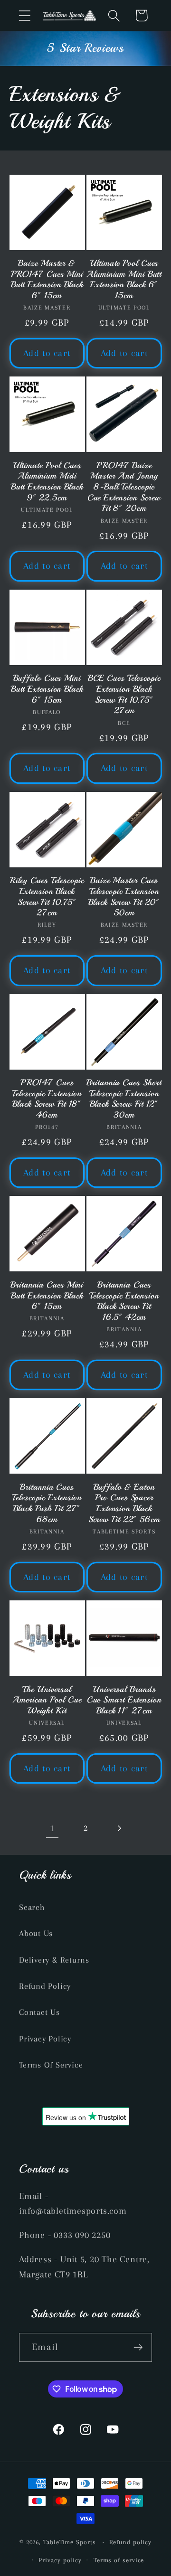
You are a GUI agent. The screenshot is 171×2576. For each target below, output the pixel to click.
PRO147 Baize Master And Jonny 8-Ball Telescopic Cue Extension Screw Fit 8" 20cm (124, 487)
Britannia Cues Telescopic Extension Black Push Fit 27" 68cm (47, 1503)
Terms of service (119, 2560)
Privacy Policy (45, 2039)
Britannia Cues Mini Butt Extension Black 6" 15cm (47, 1295)
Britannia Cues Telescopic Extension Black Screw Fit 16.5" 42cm (124, 1301)
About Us (36, 1933)
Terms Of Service (51, 2065)
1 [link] (52, 1828)
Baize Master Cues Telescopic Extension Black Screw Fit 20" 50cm (124, 896)
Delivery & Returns (54, 1960)
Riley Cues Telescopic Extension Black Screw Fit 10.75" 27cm (47, 896)
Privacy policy (60, 2560)
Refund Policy (45, 1986)
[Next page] (119, 1828)
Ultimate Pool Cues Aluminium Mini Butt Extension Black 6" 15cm (124, 279)
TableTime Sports (70, 2542)
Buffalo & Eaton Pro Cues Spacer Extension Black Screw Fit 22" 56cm (124, 1503)
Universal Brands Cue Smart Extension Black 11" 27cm (124, 1700)
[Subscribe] (138, 2347)
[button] (24, 15)
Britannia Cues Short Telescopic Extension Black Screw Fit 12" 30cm (124, 1099)
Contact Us (39, 2012)
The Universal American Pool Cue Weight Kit (47, 1700)
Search (32, 1907)
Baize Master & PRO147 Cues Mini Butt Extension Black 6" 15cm (47, 279)
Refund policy (130, 2542)
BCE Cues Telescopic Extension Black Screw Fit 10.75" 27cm (124, 694)
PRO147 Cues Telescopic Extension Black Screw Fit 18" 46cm (47, 1099)
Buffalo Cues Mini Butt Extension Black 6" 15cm (47, 689)
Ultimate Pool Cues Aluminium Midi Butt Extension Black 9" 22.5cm (47, 481)
